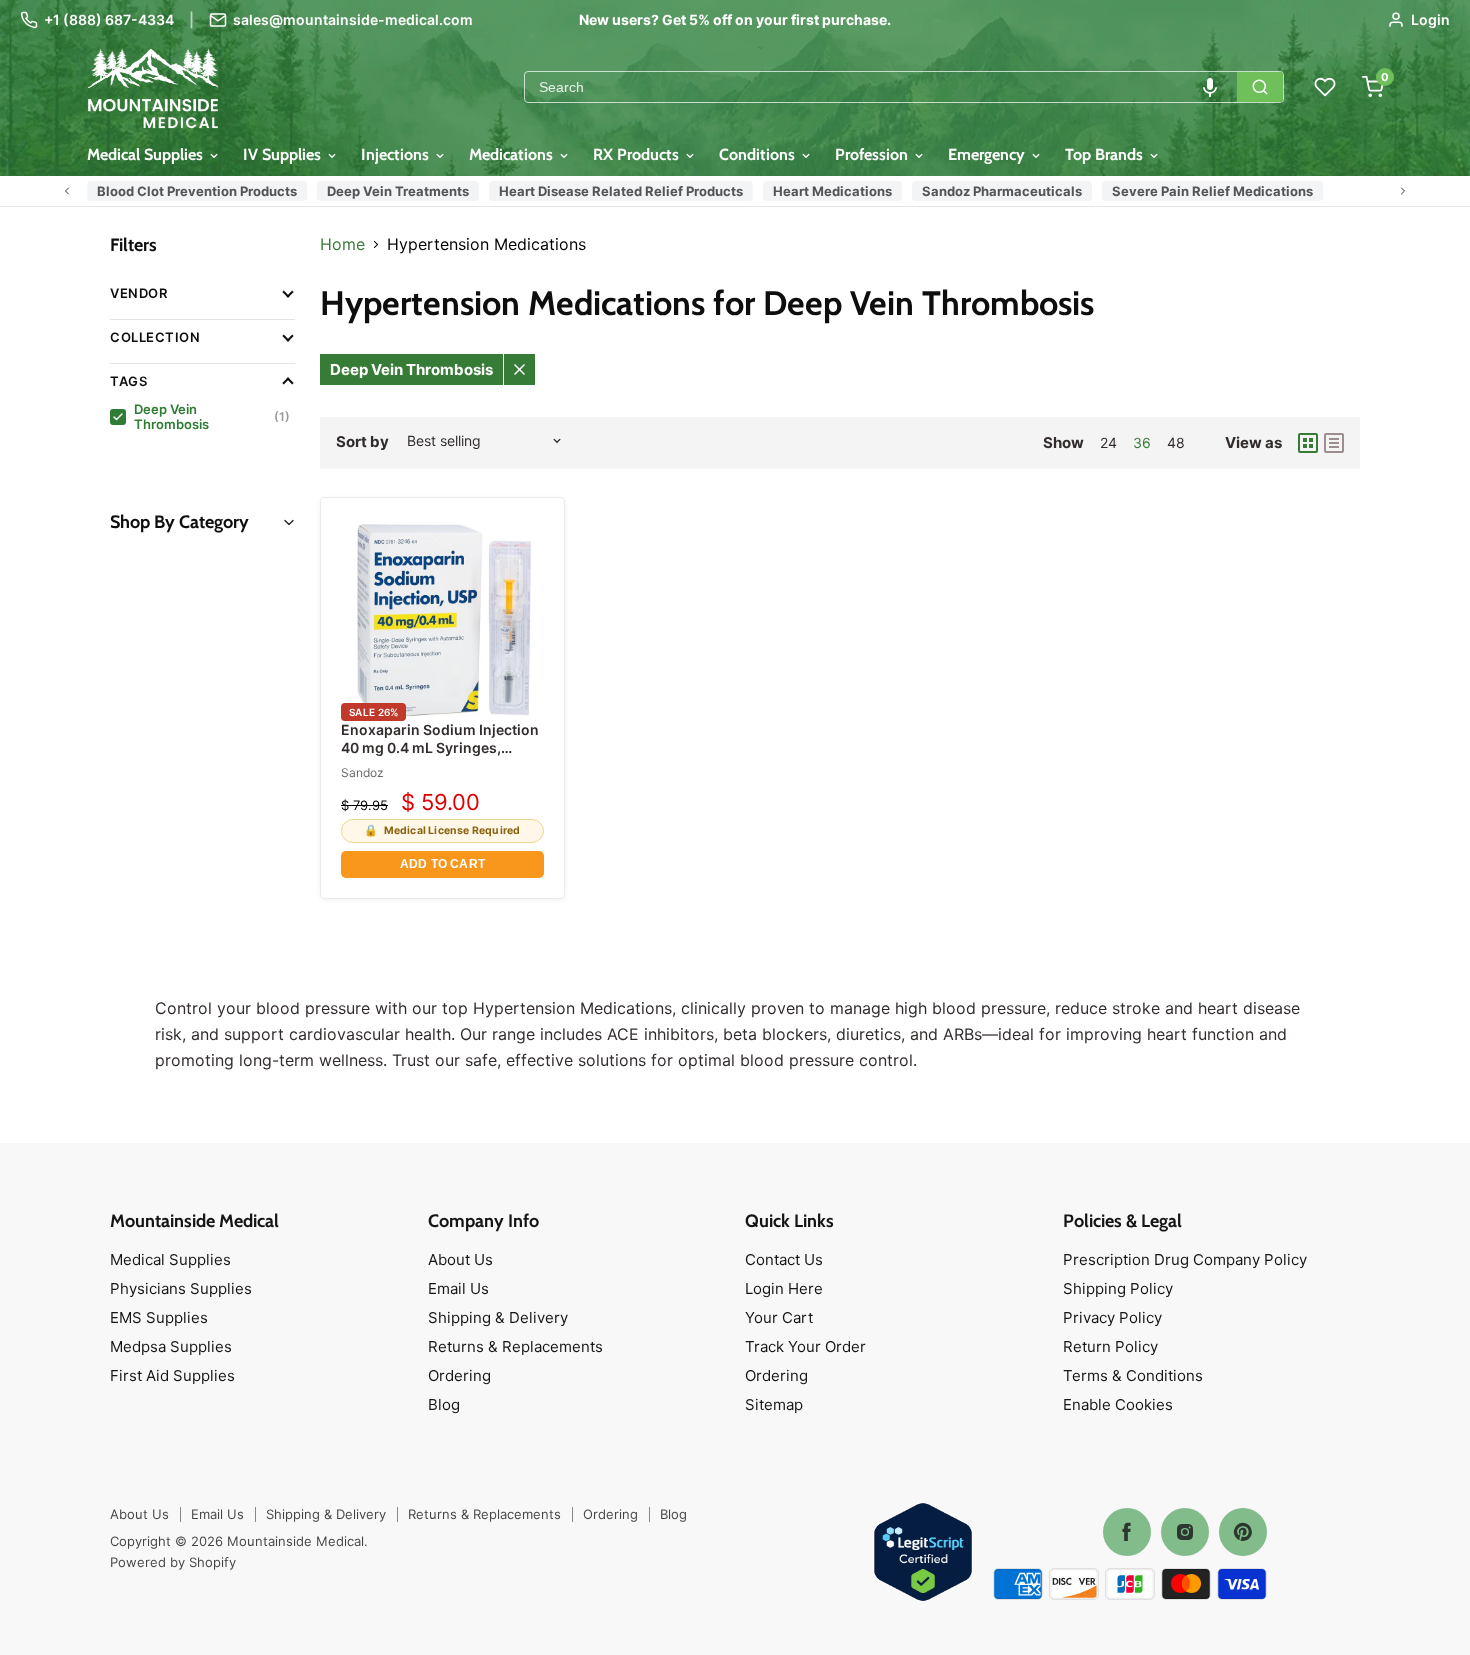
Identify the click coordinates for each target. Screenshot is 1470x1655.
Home (342, 244)
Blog (444, 1404)
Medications (513, 154)
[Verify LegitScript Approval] (923, 1553)
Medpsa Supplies (171, 1346)
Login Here (784, 1288)
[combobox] (881, 87)
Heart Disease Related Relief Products (621, 191)
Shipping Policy (1118, 1288)
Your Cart (779, 1317)
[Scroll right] (1403, 191)
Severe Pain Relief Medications (1212, 191)
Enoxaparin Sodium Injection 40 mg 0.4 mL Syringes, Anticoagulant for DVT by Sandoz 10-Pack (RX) (440, 757)
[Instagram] (1185, 1532)
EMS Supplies (159, 1317)
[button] (1210, 87)
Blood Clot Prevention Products (197, 191)
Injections (397, 154)
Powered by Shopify (173, 1562)
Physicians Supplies (181, 1288)
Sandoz (362, 772)
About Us (460, 1259)
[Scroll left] (67, 191)
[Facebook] (1127, 1532)
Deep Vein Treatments (398, 191)
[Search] (1260, 87)
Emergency (988, 154)
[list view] (1334, 443)
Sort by (362, 441)
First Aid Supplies (172, 1375)
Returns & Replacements (515, 1346)
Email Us (458, 1288)
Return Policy (1110, 1346)
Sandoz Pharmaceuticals (1002, 191)
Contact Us (784, 1259)
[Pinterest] (1243, 1532)
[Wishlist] (1325, 87)
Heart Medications (832, 191)
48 (1176, 442)
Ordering (459, 1375)
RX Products (638, 154)
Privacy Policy (1112, 1317)
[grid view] (1308, 443)
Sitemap (774, 1404)
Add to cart (442, 864)
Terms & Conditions (1133, 1375)
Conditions (759, 154)
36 (1142, 442)
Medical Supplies (147, 154)
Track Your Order (805, 1346)
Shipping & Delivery (498, 1317)
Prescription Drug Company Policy (1185, 1259)
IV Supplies (284, 154)
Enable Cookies (1118, 1404)
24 (1108, 442)
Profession (873, 154)
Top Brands (1106, 154)
